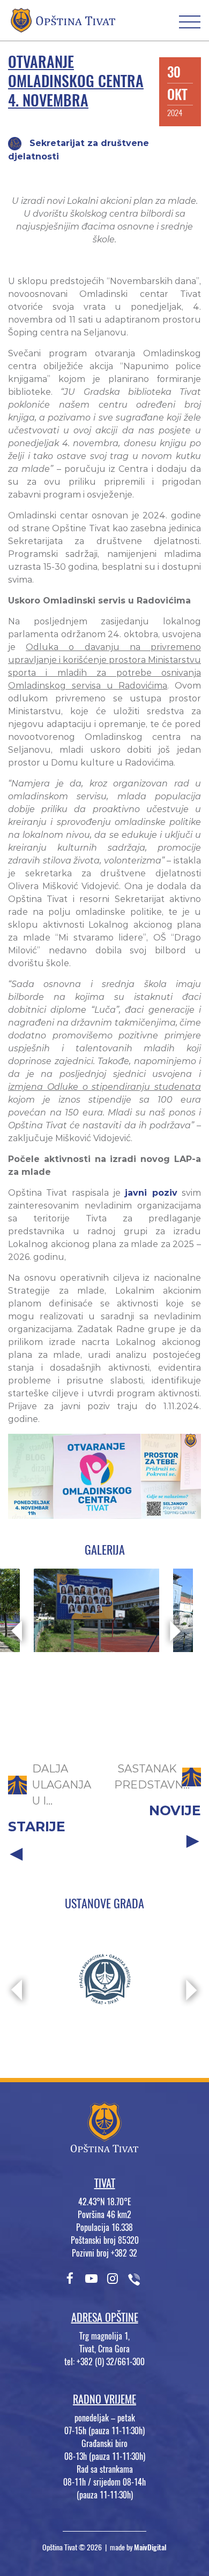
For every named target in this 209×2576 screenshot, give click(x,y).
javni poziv (151, 1193)
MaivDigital (150, 2547)
